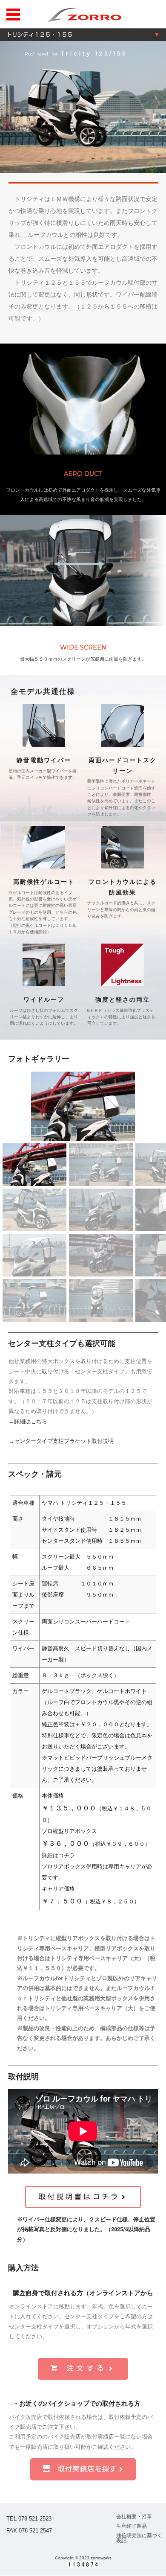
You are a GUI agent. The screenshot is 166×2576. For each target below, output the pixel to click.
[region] (83, 358)
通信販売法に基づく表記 (139, 2538)
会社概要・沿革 (134, 2517)
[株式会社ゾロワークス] (84, 14)
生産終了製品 (132, 2526)
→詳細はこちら (28, 1421)
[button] (156, 1106)
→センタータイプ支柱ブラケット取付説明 (61, 1441)
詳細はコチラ (58, 1855)
